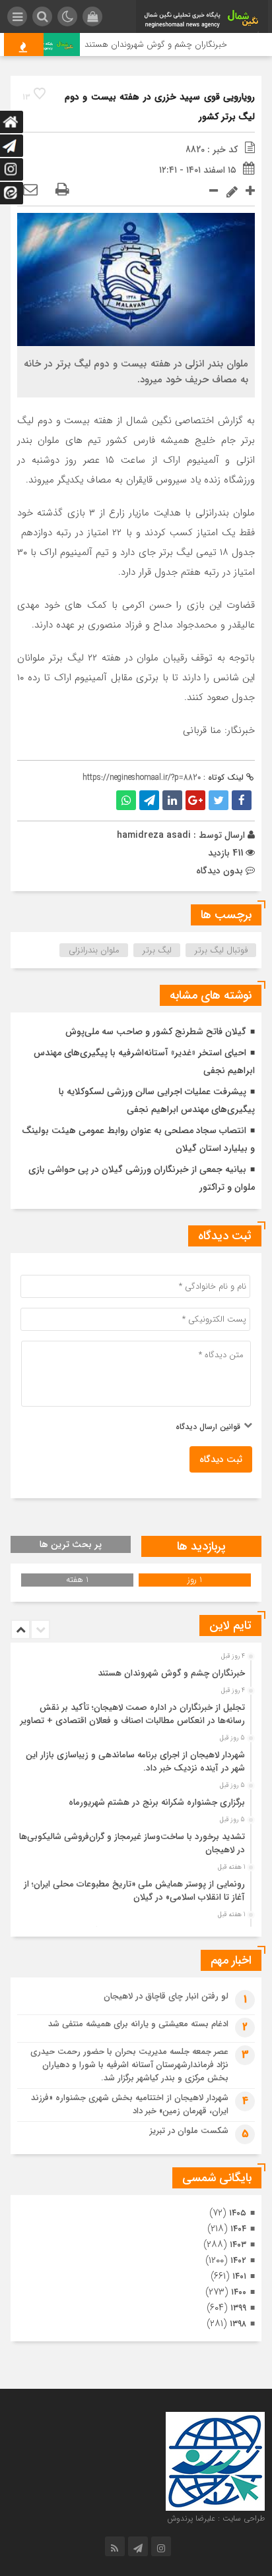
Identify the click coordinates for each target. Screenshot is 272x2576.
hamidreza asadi (154, 835)
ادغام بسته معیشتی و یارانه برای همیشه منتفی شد (138, 2024)
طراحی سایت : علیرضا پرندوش (216, 2518)
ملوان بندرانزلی (94, 950)
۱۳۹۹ (238, 2308)
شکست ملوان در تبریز (189, 2131)
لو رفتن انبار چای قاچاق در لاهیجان (166, 1996)
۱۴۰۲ (238, 2261)
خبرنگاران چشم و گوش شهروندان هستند (166, 44)
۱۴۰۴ (238, 2229)
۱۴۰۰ (239, 2292)
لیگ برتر (157, 950)
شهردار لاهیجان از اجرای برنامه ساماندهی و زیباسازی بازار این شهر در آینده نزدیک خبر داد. (135, 1762)
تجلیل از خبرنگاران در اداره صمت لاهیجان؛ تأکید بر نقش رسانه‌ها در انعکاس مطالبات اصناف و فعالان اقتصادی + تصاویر (133, 1714)
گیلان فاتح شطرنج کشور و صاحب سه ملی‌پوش (156, 1032)
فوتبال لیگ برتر (221, 950)
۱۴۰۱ (239, 2276)
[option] (134, 1670)
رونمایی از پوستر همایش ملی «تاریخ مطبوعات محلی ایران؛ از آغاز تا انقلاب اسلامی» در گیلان (134, 1891)
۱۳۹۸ (238, 2324)
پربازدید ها (201, 1546)
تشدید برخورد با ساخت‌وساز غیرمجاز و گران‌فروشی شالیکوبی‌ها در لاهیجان (132, 1843)
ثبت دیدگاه (221, 1459)
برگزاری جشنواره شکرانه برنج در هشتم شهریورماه (157, 1802)
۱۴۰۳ (238, 2245)
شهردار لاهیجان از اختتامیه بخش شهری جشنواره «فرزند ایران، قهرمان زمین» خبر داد (130, 2104)
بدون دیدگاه (220, 871)
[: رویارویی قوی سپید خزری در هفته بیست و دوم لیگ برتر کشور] (30, 190)
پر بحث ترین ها (71, 1544)
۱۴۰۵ (238, 2213)
